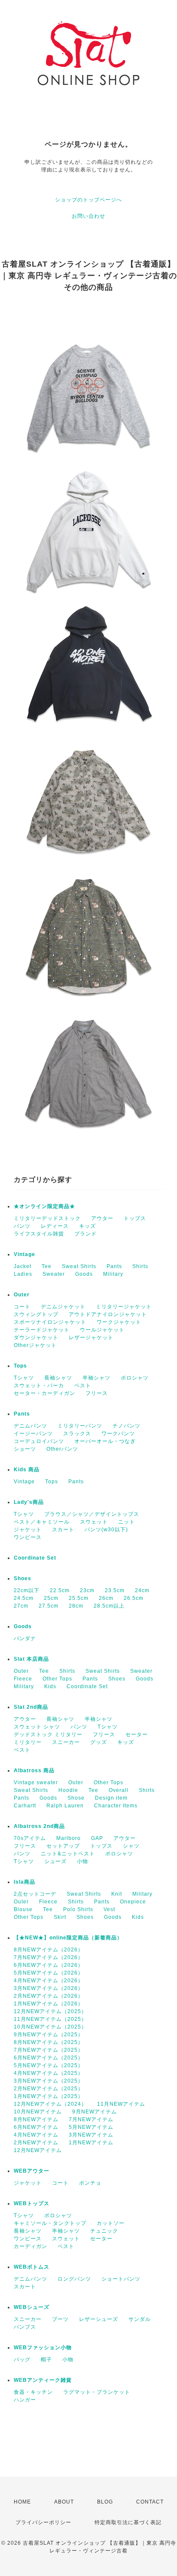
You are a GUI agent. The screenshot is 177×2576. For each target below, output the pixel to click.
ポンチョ (90, 2183)
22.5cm (60, 1590)
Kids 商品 (27, 1470)
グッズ (99, 1742)
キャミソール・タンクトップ (50, 2223)
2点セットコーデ (35, 1894)
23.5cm (115, 1590)
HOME (22, 2502)
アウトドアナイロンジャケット (108, 1314)
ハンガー (25, 2400)
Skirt (60, 1917)
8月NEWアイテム (36, 2119)
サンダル (140, 2319)
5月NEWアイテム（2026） (49, 1973)
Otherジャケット (35, 1345)
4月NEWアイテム (36, 2135)
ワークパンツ (118, 1434)
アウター (102, 1218)
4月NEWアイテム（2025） (49, 2073)
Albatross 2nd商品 (39, 1826)
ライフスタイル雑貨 (39, 1234)
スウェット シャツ (37, 1727)
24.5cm (24, 1598)
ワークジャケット (119, 1322)
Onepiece (133, 1902)
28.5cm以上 (109, 1606)
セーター (137, 1734)
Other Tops (57, 1679)
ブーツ (60, 2319)
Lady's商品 (29, 1502)
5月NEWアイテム (91, 2127)
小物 (82, 1861)
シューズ (55, 1861)
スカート (63, 1530)
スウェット (94, 1522)
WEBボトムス (32, 2267)
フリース (97, 1393)
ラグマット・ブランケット (97, 2392)
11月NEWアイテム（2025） (50, 2019)
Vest (109, 1909)
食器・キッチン (33, 2392)
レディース (55, 1226)
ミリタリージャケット (124, 1307)
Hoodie (68, 1790)
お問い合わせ (88, 216)
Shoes (23, 1578)
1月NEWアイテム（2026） (49, 2004)
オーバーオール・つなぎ (105, 1441)
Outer (22, 1295)
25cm (51, 1598)
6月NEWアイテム (36, 2127)
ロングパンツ (74, 2279)
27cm (21, 1606)
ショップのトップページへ (88, 200)
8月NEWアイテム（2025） (49, 2042)
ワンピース (28, 1537)
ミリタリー (28, 1742)
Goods (84, 1274)
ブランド (85, 1234)
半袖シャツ (96, 1378)
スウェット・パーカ (39, 1386)
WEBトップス (32, 2203)
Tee (47, 1266)
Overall (119, 1790)
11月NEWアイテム (121, 2104)
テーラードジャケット (42, 1330)
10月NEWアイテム (38, 2112)
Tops (20, 1366)
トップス (135, 1218)
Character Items (116, 1806)
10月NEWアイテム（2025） (50, 2027)
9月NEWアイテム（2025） (49, 2035)
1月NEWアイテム (91, 2143)
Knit (117, 1894)
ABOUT (64, 2502)
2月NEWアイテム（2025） (49, 2089)
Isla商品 (24, 1882)
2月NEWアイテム (36, 2143)
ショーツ (25, 1449)
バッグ (22, 2360)
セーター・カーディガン (44, 1393)
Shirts (140, 1266)
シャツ (131, 1846)
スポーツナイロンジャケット (50, 1322)
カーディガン (31, 2246)
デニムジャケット (63, 1307)
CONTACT (150, 2502)
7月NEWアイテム (91, 2119)
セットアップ (63, 1846)
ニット (127, 1522)
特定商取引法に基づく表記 (128, 2522)
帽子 (46, 2360)
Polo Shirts (78, 1909)
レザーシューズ (99, 2319)
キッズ (87, 1226)
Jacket (23, 1266)
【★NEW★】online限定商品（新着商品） (68, 1938)
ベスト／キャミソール (42, 1522)
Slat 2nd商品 (31, 1707)
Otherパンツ (62, 1449)
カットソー (111, 2223)
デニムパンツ (31, 1426)
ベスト (83, 1386)
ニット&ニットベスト (68, 1854)
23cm (87, 1590)
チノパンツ (127, 1426)
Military (113, 1274)
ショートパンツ (121, 2279)
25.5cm (79, 1598)
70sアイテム (30, 1838)
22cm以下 (27, 1590)
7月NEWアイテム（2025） (49, 2050)
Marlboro (69, 1838)
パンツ (22, 1226)
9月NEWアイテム (95, 2112)
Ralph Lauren (65, 1806)
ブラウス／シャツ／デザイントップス (92, 1514)
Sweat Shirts (79, 1266)
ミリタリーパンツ (80, 1426)
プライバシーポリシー (43, 2522)
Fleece (23, 1679)
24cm (142, 1590)
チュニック (104, 2231)
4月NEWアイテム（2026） (49, 1981)
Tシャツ (24, 1378)
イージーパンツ (33, 1434)
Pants (114, 1266)
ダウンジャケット (36, 1338)
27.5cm (49, 1606)
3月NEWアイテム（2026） (49, 1988)
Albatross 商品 (34, 1770)
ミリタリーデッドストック (47, 1218)
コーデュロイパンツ (39, 1441)
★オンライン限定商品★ (44, 1206)
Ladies (23, 1274)
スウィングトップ (36, 1314)
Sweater (54, 1274)
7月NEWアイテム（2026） (49, 1957)
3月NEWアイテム (91, 2135)
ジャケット (28, 1530)
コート (22, 1307)
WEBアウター (32, 2171)
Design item (111, 1798)
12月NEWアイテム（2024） (50, 2104)
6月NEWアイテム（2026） (49, 1965)
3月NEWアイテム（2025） (49, 2081)
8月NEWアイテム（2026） (49, 1950)
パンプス (25, 2327)
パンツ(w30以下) (106, 1530)
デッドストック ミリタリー (48, 1734)
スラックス (77, 1434)
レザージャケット (91, 1338)
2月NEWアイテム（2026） (49, 1996)
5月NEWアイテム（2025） (49, 2065)
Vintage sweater (36, 1782)
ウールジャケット (102, 1330)
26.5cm (134, 1598)
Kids (50, 1686)
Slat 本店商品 (31, 1659)
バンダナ (25, 1638)
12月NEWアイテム (38, 2150)
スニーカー (66, 1742)
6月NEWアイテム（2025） (49, 2058)
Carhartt (25, 1806)
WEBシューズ (32, 2307)
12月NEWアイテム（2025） (50, 2011)
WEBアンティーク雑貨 (43, 2380)
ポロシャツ (135, 1378)
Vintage (24, 1254)
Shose (76, 1798)
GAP (97, 1838)
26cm (106, 1598)
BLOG (105, 2502)
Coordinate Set (35, 1558)
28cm (76, 1606)
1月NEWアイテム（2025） (49, 2096)
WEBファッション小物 (43, 2348)
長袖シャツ (58, 1378)
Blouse (23, 1909)
